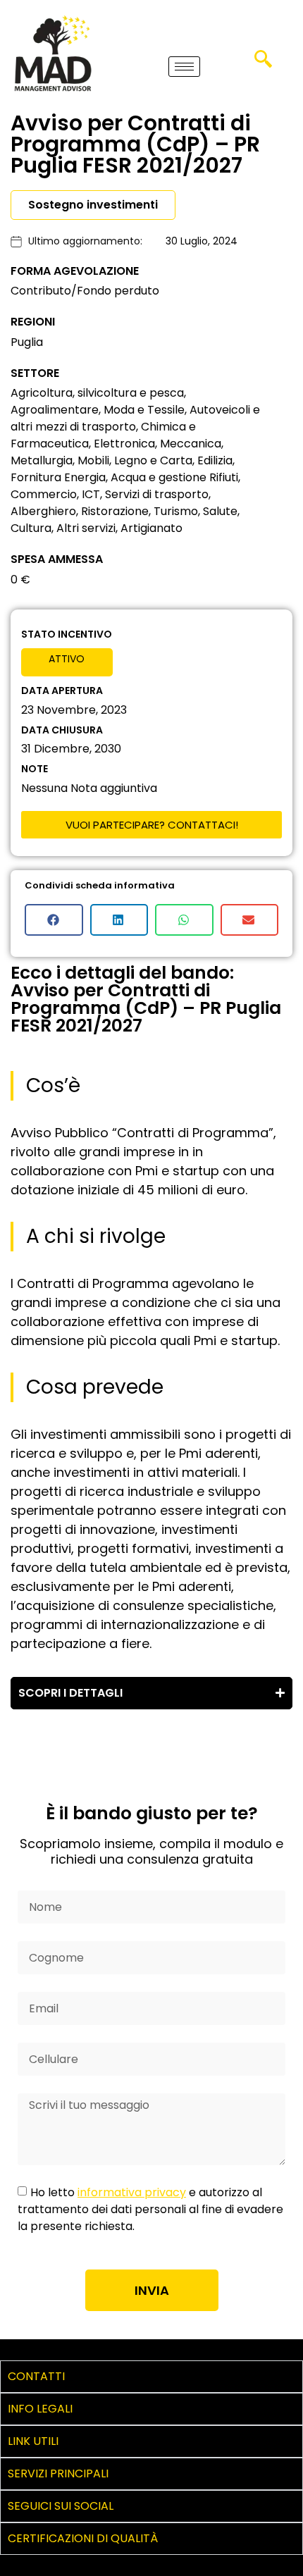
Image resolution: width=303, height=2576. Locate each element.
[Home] (53, 53)
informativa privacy (132, 2192)
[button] (263, 63)
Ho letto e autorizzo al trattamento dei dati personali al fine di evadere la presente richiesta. (150, 2209)
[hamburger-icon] (184, 67)
